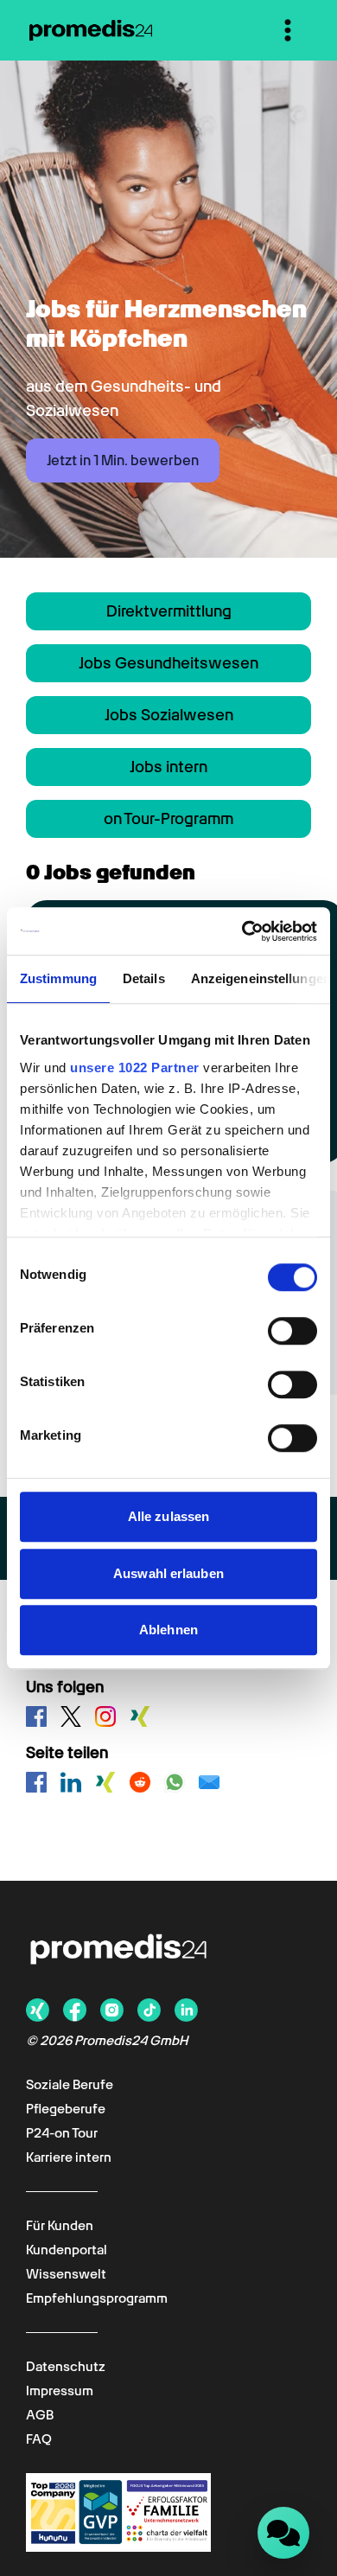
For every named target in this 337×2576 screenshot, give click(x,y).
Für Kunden (60, 2226)
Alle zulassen (168, 1516)
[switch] (292, 1331)
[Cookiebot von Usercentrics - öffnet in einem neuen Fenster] (242, 931)
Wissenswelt (66, 2274)
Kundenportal (67, 2250)
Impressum (60, 2391)
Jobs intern (168, 767)
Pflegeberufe (66, 2109)
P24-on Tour (62, 2133)
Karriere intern (69, 2157)
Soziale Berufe (70, 2085)
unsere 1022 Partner (135, 1067)
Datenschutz (66, 2367)
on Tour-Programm (168, 818)
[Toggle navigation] (288, 30)
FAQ (39, 2439)
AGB (40, 2415)
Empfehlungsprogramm (97, 2298)
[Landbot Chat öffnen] (283, 2533)
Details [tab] (144, 978)
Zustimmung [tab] (58, 978)
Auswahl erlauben (168, 1573)
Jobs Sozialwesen (169, 715)
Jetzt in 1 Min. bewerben (123, 460)
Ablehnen (168, 1630)
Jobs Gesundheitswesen (168, 663)
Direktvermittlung (169, 611)
